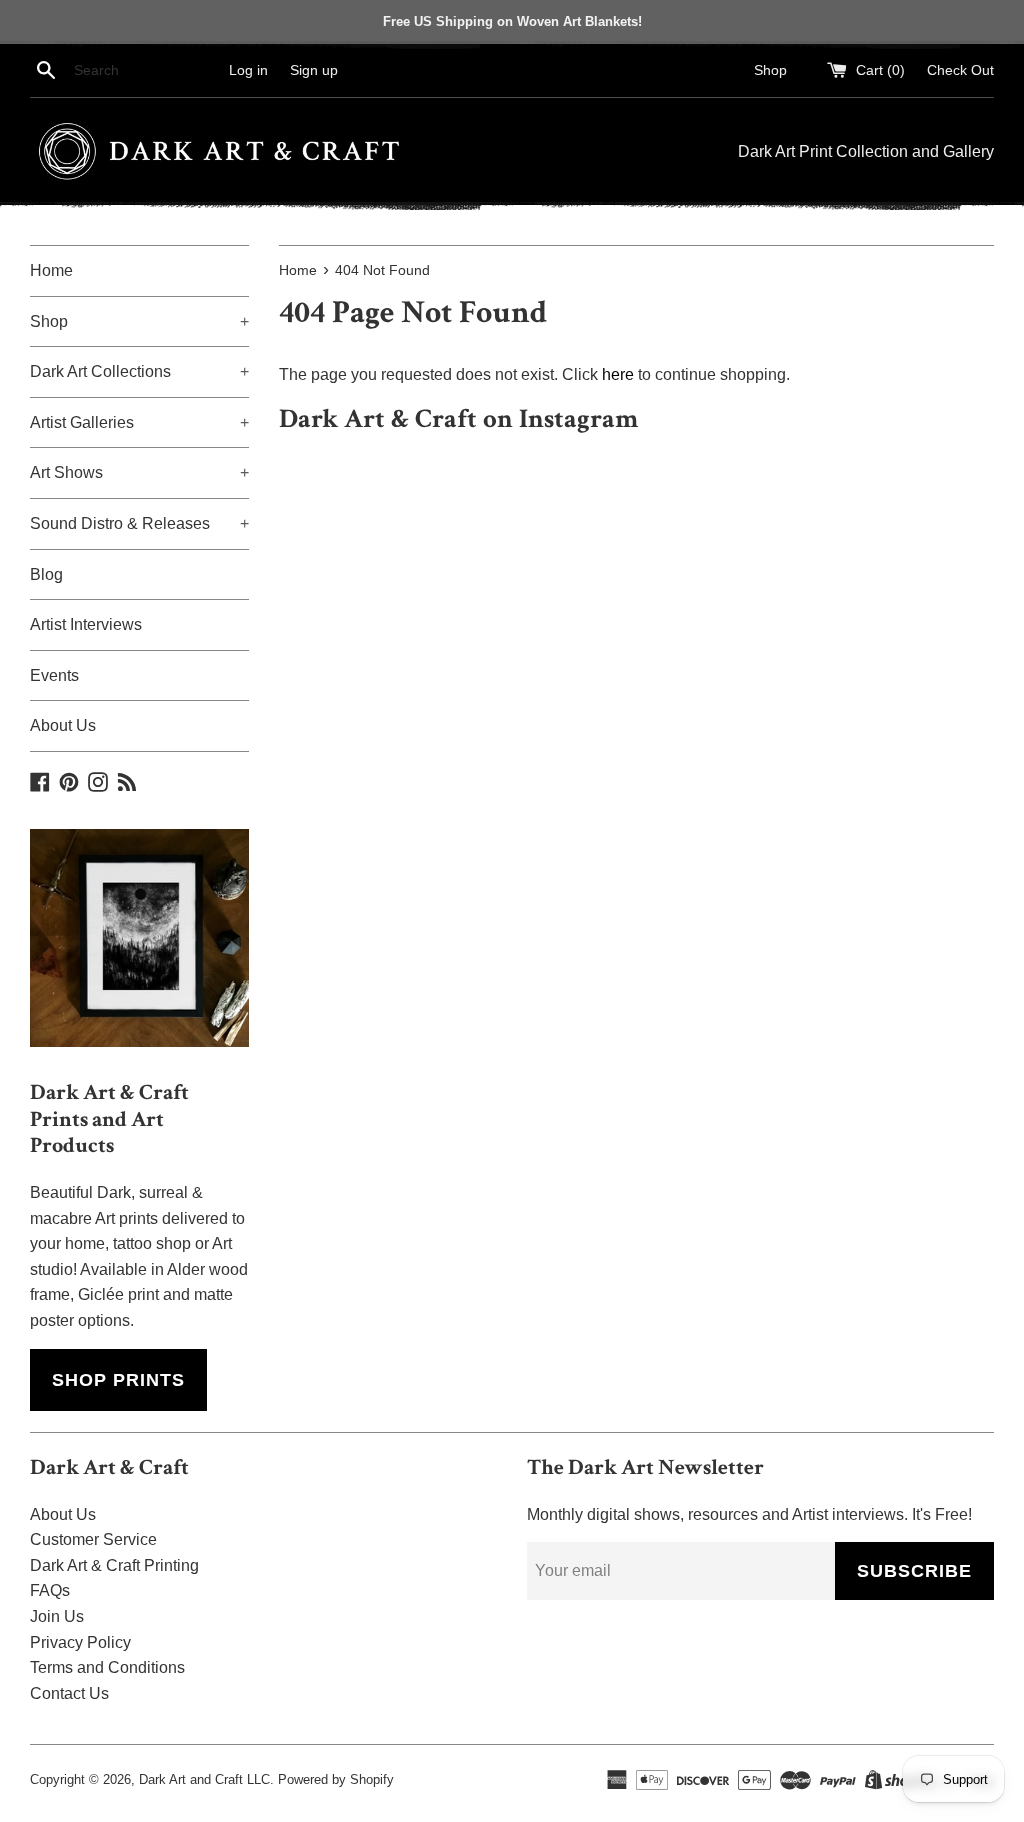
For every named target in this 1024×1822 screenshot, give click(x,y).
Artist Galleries (139, 422)
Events (54, 675)
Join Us (57, 1616)
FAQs (50, 1590)
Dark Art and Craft (191, 1779)
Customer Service (93, 1539)
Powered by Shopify (336, 1779)
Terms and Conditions (107, 1667)
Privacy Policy (80, 1642)
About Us (63, 725)
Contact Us (69, 1693)
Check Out (960, 70)
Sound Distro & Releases (139, 523)
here (618, 374)
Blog (46, 574)
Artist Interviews (86, 624)
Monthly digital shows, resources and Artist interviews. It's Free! (749, 1514)
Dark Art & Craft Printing (114, 1565)
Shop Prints (118, 1380)
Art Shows (139, 472)
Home (51, 270)
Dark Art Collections (139, 371)
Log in (248, 70)
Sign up (314, 70)
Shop (770, 70)
